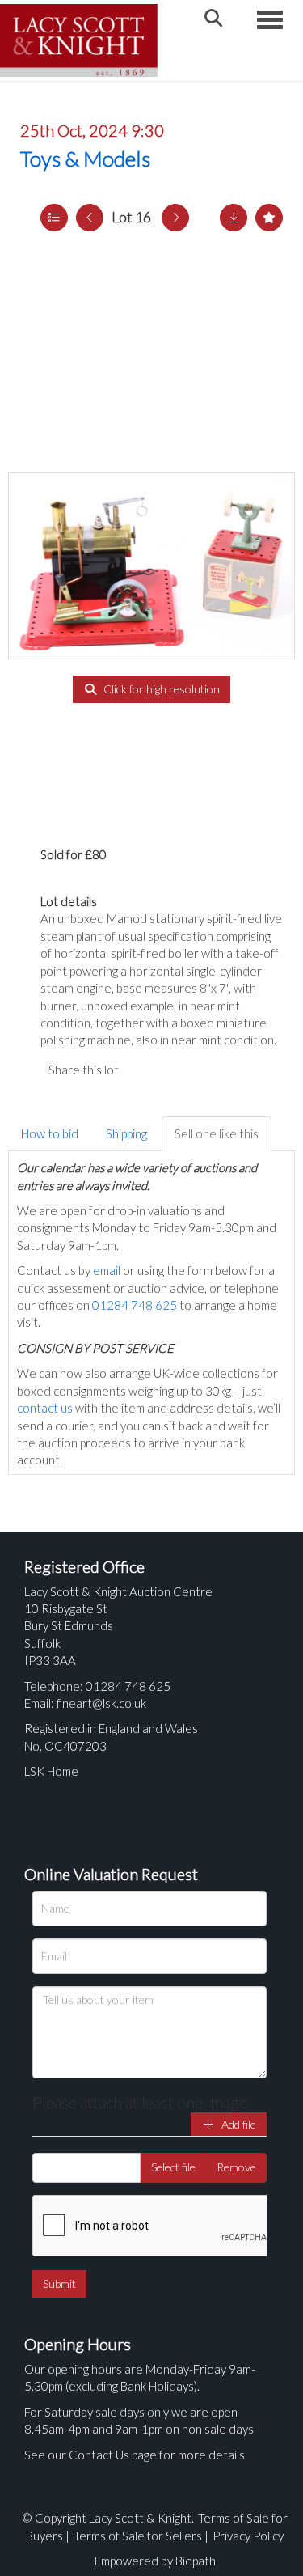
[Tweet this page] (178, 1070)
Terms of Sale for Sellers (138, 2536)
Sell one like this (217, 1133)
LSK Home (51, 1771)
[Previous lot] (90, 218)
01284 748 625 (135, 1305)
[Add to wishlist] (269, 218)
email (107, 1270)
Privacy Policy (248, 2536)
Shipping (126, 1133)
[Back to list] (54, 218)
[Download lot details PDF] (234, 218)
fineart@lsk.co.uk (101, 1703)
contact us (45, 1408)
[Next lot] (175, 218)
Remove (236, 2167)
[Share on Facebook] (145, 1070)
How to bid (50, 1133)
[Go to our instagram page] (210, 1070)
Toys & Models (85, 159)
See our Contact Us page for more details (135, 2455)
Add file (238, 2124)
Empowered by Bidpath (155, 2561)
